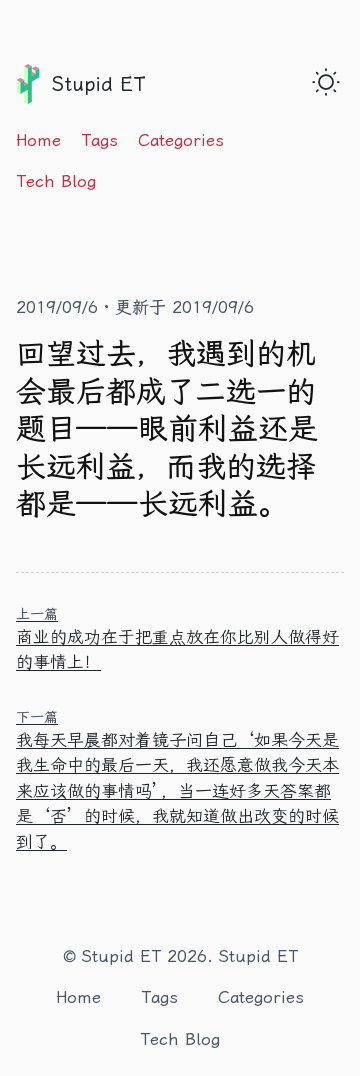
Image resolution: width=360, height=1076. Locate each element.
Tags (99, 140)
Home (38, 140)
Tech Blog (56, 181)
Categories (181, 140)
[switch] (326, 82)
